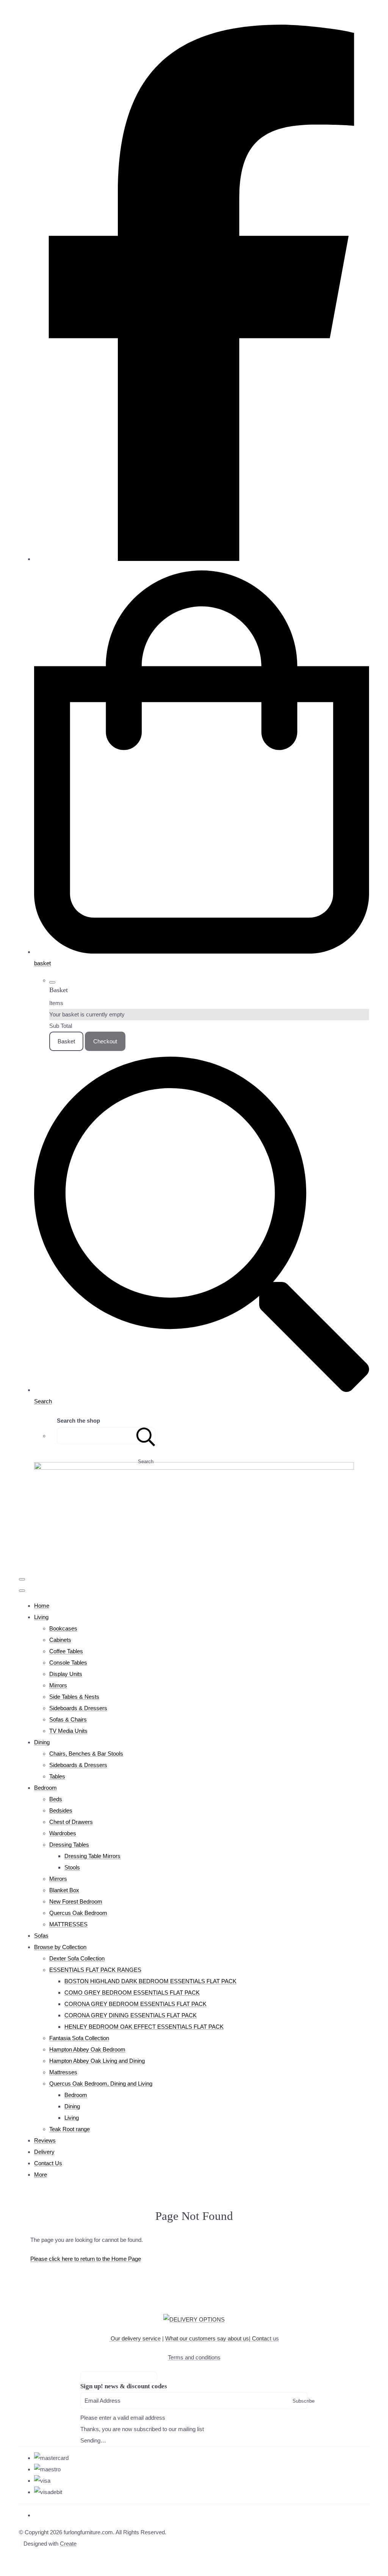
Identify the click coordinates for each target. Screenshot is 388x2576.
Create (68, 2544)
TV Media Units (68, 1731)
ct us (265, 2338)
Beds (56, 1799)
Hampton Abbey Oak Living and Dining (97, 2061)
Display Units (66, 1674)
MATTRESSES (68, 1924)
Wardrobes (63, 1833)
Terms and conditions (194, 2357)
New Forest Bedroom (76, 1901)
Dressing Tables (69, 1845)
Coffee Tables (66, 1651)
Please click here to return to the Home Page (86, 2259)
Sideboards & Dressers (78, 1708)
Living (41, 1617)
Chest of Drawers (71, 1822)
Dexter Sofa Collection (77, 1958)
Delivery (44, 2152)
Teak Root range (70, 2129)
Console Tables (68, 1663)
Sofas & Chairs (68, 1719)
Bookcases (63, 1628)
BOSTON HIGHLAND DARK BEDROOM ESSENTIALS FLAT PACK (150, 1981)
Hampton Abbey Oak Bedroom (87, 2049)
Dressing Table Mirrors (92, 1856)
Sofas (41, 1936)
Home (42, 1606)
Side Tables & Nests (74, 1697)
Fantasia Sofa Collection (79, 2038)
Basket (66, 1041)
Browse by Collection (60, 1947)
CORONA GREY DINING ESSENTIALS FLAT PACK (131, 2015)
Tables (57, 1776)
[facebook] (202, 559)
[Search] (146, 1436)
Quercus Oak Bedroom (78, 1913)
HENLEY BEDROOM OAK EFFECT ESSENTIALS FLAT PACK (144, 2027)
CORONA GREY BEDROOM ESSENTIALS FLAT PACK (135, 2004)
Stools (72, 1867)
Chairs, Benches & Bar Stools (86, 1754)
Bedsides (61, 1810)
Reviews (45, 2140)
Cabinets (60, 1640)
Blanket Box (64, 1890)
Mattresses (63, 2072)
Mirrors (58, 1685)
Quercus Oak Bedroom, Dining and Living (101, 2084)
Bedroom (45, 1788)
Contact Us (48, 2163)
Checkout (105, 1041)
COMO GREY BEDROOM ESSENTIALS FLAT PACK (132, 1992)
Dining (42, 1742)
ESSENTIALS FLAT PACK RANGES (95, 1970)
